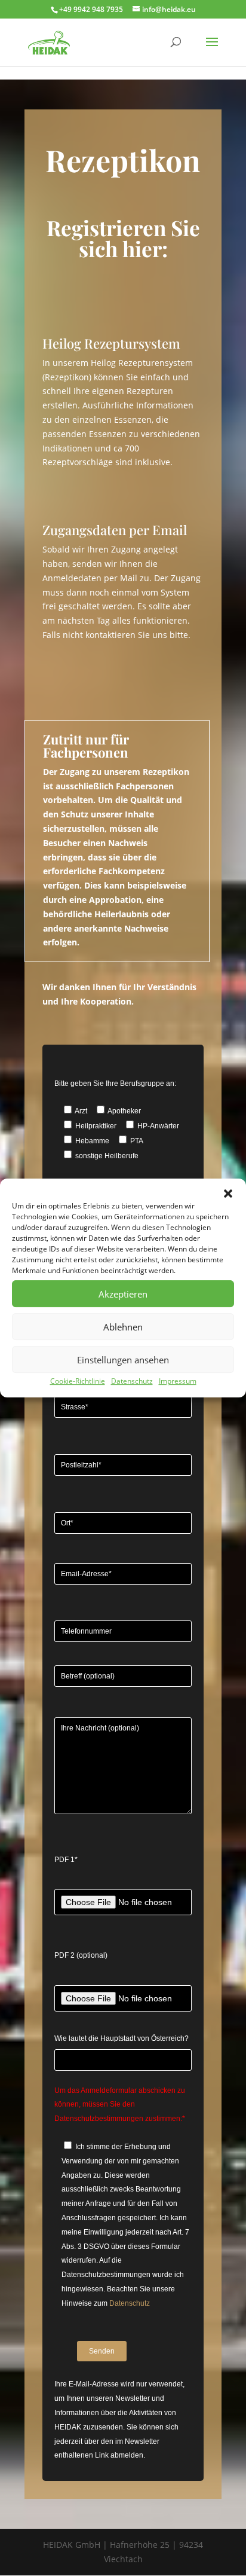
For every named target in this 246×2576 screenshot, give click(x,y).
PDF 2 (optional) (81, 1955)
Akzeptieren (123, 1294)
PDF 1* (66, 1860)
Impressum (178, 1381)
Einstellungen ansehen (123, 1360)
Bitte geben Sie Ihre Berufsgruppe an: (115, 1083)
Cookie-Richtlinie (78, 1381)
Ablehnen (123, 1327)
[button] (228, 1194)
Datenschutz (132, 1381)
